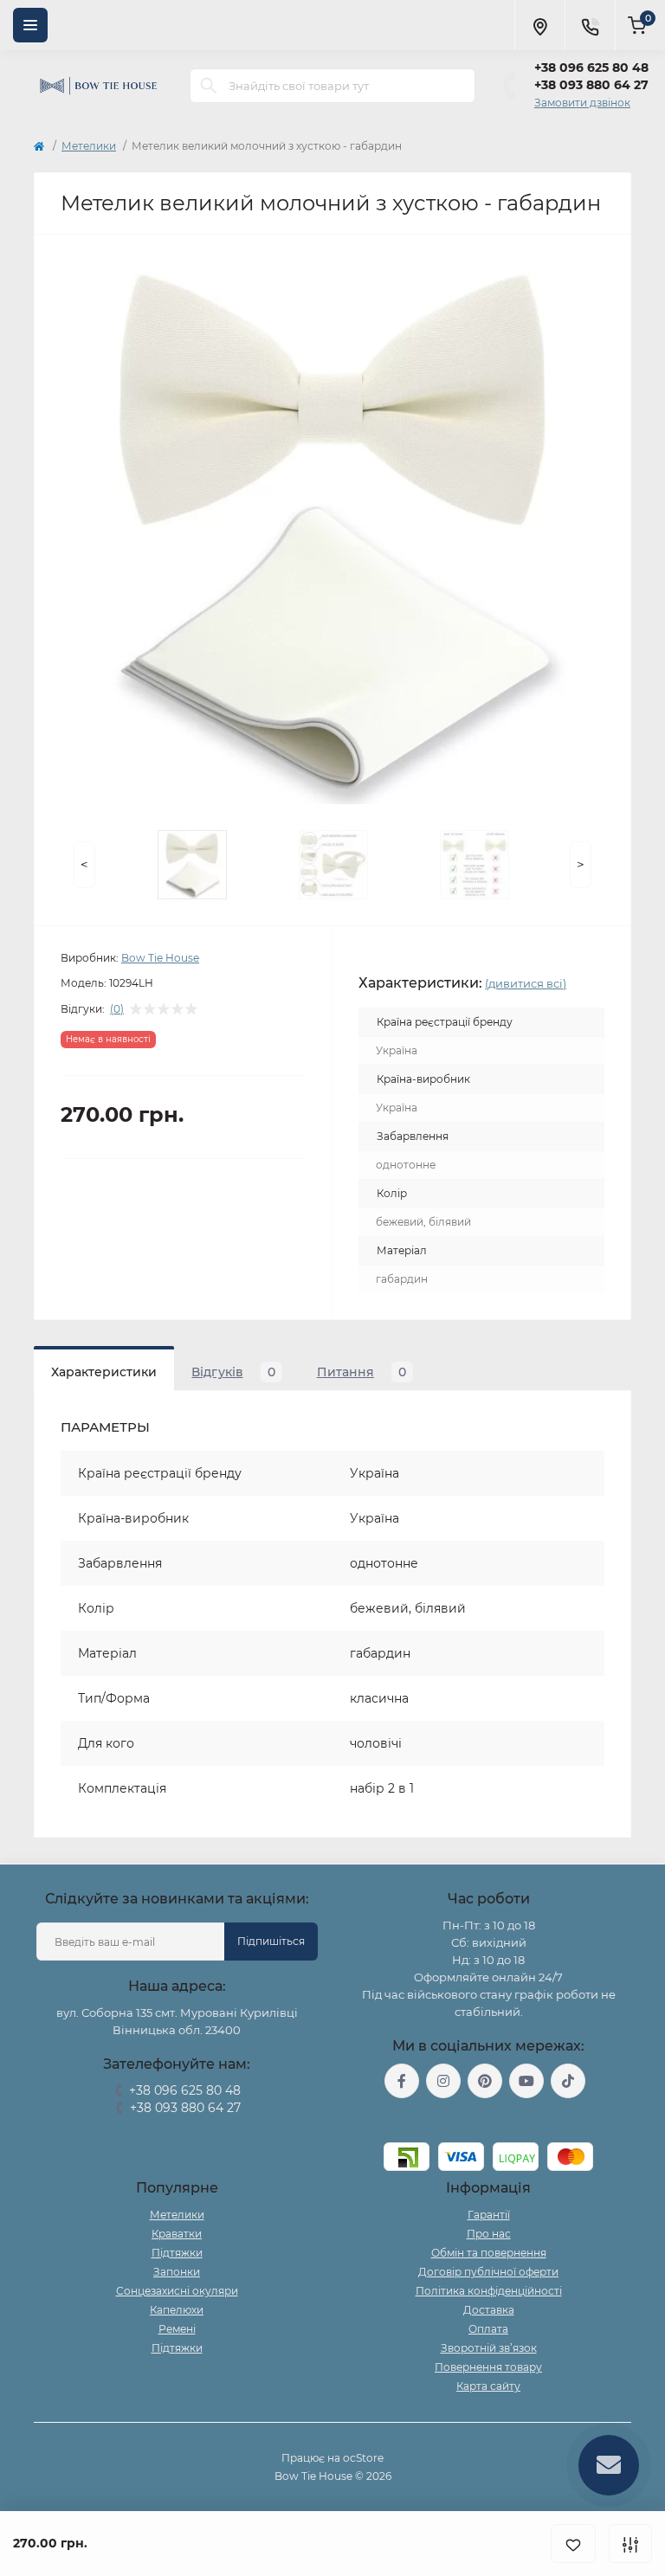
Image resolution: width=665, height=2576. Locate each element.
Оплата (488, 2329)
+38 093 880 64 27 (591, 85)
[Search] (209, 86)
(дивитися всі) (526, 983)
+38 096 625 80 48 (591, 68)
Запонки (177, 2272)
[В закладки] (573, 2544)
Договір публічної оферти (488, 2272)
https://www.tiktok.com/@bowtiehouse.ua (568, 2081)
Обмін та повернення (489, 2253)
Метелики (89, 146)
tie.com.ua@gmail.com (489, 2120)
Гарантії (489, 2215)
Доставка (489, 2310)
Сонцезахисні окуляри (177, 2291)
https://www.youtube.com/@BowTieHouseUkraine (526, 2081)
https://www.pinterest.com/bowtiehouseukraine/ (485, 2081)
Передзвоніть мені (177, 2130)
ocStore (363, 2458)
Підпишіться (271, 1941)
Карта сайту (488, 2386)
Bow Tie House (160, 958)
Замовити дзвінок (582, 103)
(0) (117, 1009)
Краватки (177, 2234)
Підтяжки (177, 2253)
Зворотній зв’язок (489, 2348)
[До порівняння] (630, 2544)
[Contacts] (590, 25)
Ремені (177, 2329)
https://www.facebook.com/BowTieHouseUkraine (402, 2081)
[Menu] (30, 25)
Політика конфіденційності (489, 2291)
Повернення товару (488, 2367)
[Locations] (539, 25)
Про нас (489, 2234)
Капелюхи (177, 2310)
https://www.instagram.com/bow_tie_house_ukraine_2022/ (443, 2081)
